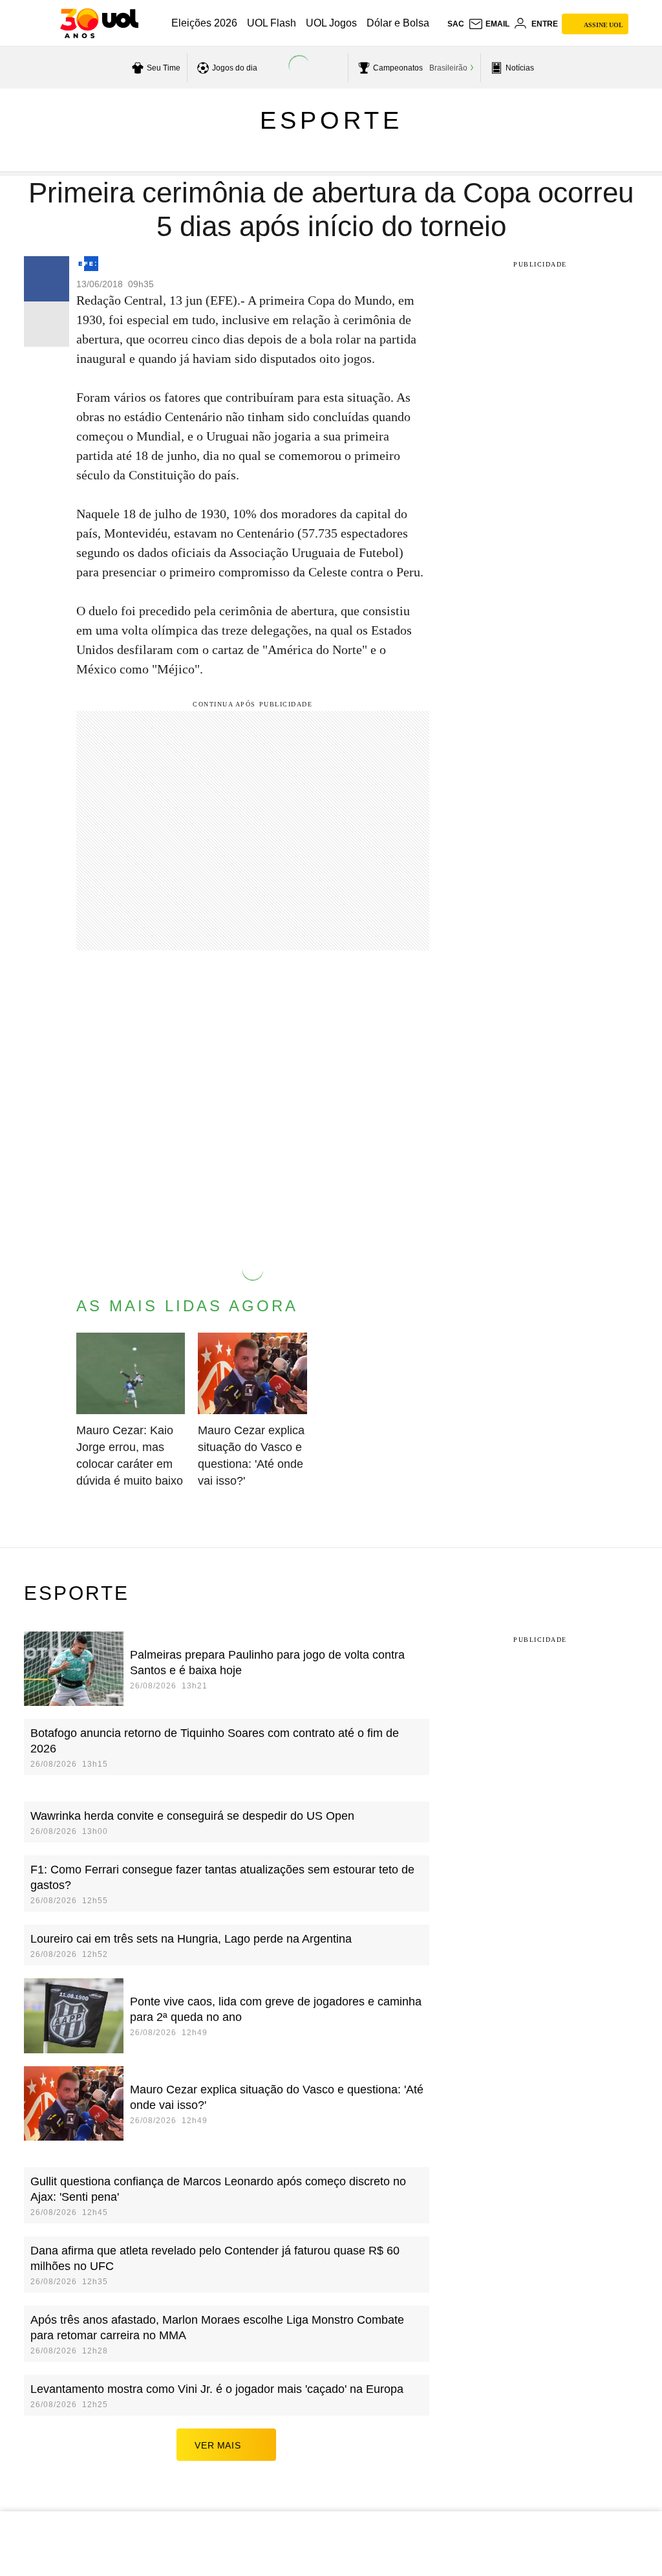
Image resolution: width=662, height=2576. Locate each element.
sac (456, 24)
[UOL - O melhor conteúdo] (99, 23)
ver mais (218, 2445)
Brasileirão (448, 68)
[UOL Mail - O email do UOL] (489, 24)
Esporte (331, 120)
